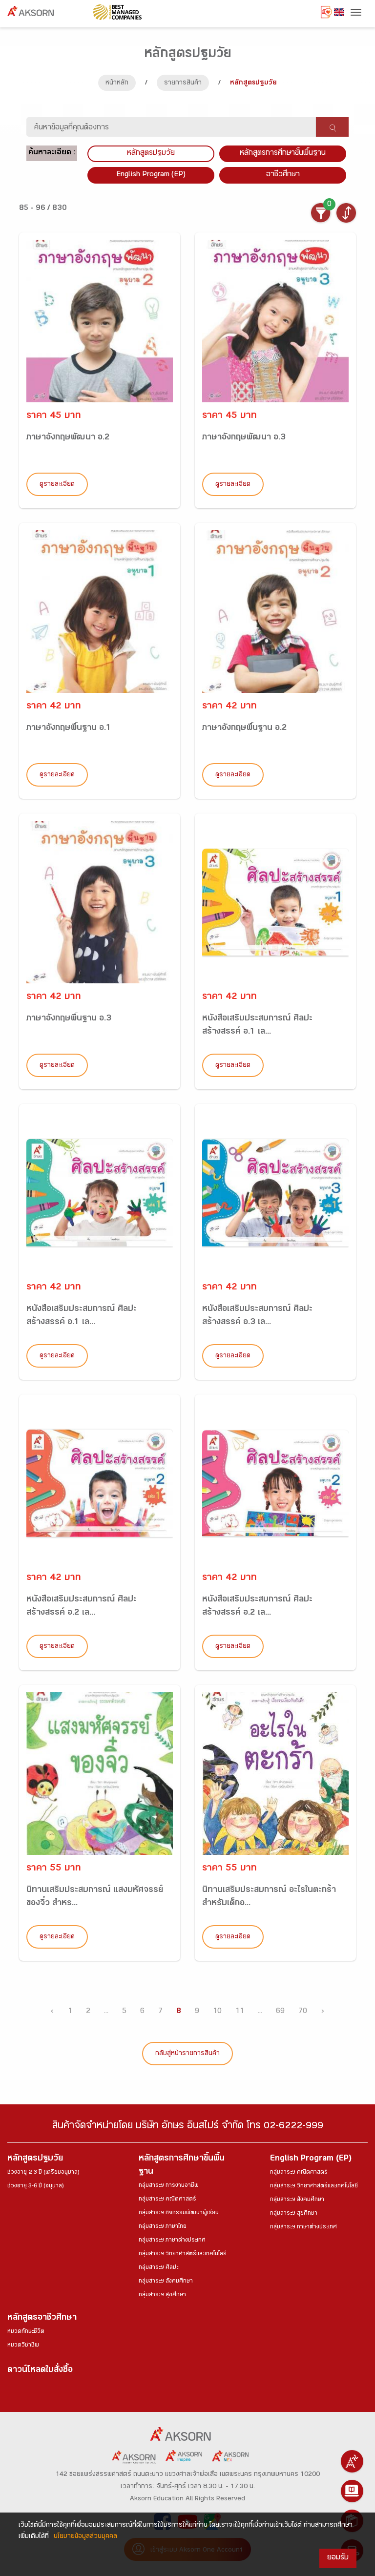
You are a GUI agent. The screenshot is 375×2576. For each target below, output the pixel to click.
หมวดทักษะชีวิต (26, 2332)
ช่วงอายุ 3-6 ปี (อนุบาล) (35, 2186)
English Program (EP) (151, 175)
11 (240, 2012)
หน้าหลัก (117, 83)
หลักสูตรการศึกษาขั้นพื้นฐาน (283, 154)
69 (280, 2012)
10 (217, 2012)
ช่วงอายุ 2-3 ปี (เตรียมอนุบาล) (43, 2173)
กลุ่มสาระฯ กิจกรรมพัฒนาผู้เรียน (179, 2213)
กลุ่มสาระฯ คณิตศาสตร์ (167, 2200)
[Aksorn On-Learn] (352, 2491)
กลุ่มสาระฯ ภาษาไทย (163, 2227)
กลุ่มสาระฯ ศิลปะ (158, 2268)
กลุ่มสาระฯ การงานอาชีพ (169, 2186)
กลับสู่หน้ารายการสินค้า (187, 2054)
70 (303, 2012)
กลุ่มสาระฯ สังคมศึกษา (166, 2282)
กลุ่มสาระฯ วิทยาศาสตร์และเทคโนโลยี (183, 2254)
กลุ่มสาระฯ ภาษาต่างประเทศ (172, 2241)
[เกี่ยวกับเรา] (352, 2461)
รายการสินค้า (183, 83)
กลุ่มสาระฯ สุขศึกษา (162, 2295)
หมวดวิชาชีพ (23, 2346)
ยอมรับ (338, 2558)
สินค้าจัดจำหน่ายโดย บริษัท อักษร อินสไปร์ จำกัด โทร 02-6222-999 (188, 2127)
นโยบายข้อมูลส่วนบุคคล (85, 2537)
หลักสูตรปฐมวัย (35, 2159)
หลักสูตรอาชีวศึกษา (42, 2318)
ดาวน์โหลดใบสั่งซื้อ (40, 2371)
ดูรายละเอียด (57, 485)
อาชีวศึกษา (283, 175)
